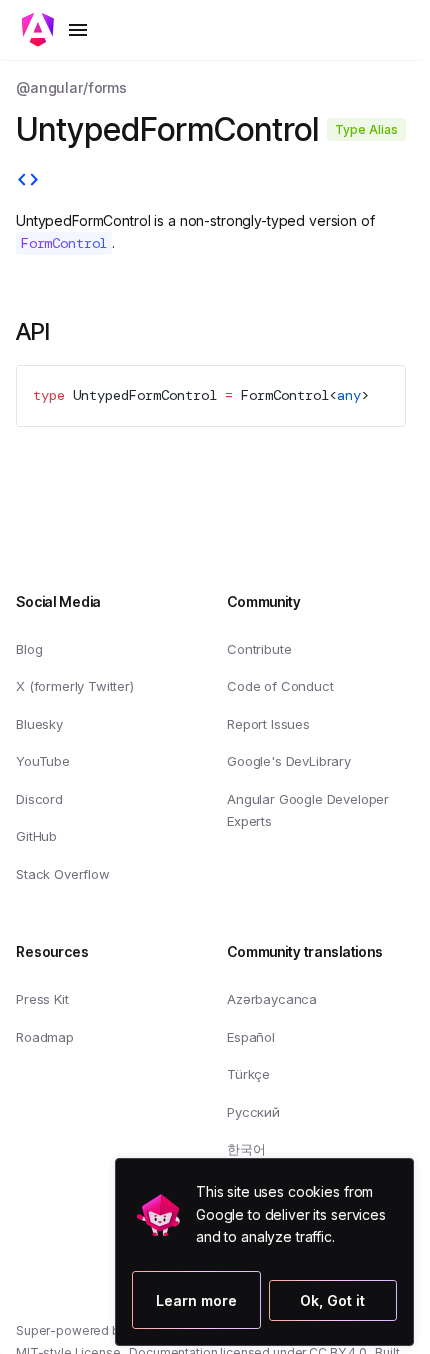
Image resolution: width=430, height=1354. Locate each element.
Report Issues (268, 724)
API (33, 331)
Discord (39, 799)
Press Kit (42, 999)
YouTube (43, 761)
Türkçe (248, 1074)
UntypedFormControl (145, 395)
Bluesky (39, 724)
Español (251, 1037)
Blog (29, 649)
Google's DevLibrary (289, 761)
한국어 (246, 1149)
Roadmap (45, 1037)
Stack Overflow (63, 874)
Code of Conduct (280, 686)
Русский (253, 1112)
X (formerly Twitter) (75, 686)
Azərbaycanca (272, 999)
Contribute (259, 649)
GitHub (36, 836)
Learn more (176, 1300)
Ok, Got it (332, 1300)
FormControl (285, 395)
